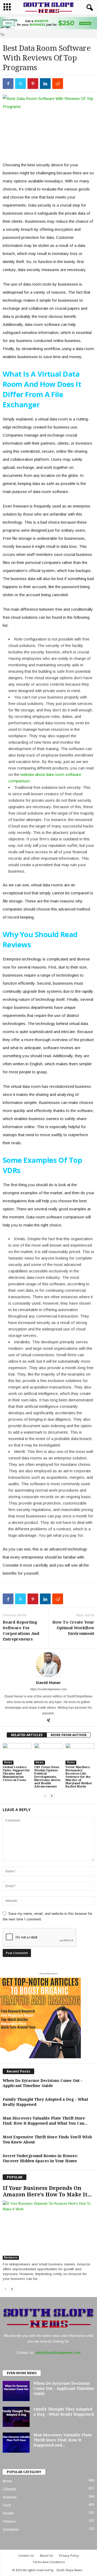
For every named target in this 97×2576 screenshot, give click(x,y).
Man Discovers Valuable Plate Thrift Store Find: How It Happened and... (63, 2440)
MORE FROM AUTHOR (69, 1735)
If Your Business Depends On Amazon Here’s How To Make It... (47, 2191)
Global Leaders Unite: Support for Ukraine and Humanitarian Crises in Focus (16, 1774)
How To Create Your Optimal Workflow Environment (73, 1628)
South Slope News (69, 2570)
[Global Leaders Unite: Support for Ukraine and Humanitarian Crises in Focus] (17, 1754)
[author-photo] (48, 1664)
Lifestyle (10, 2489)
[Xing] (48, 1721)
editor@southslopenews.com (58, 2353)
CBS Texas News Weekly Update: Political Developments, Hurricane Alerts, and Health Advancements (48, 1777)
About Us (46, 2555)
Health (8, 2513)
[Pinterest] (33, 84)
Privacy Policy (69, 2555)
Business (11, 2257)
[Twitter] (20, 84)
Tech (7, 2505)
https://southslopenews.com (48, 1689)
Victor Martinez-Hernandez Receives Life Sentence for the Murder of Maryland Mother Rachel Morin (79, 1777)
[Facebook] (8, 84)
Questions (11, 2529)
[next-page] (52, 1796)
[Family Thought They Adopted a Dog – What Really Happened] (16, 2417)
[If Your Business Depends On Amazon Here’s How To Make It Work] (48, 2230)
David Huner (48, 1682)
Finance (9, 2521)
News (8, 1762)
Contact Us (26, 2555)
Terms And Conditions (49, 2562)
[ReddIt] (58, 84)
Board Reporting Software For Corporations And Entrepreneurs (21, 1631)
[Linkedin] (45, 84)
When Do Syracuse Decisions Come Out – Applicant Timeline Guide (64, 2388)
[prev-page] (45, 1796)
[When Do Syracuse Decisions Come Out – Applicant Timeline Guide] (16, 2391)
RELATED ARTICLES (27, 1735)
